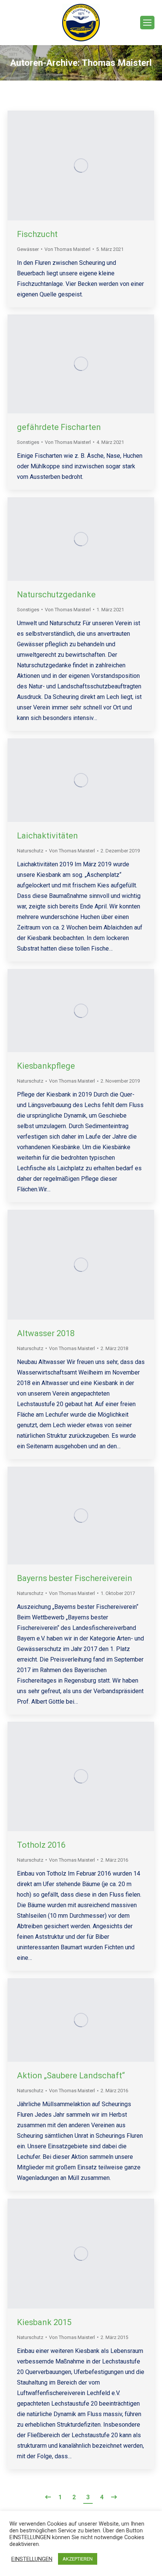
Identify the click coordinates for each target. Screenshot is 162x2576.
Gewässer (28, 249)
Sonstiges (28, 442)
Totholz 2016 (41, 1845)
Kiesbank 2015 (44, 2322)
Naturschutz (30, 851)
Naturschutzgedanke (56, 595)
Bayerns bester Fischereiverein (75, 1578)
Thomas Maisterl (117, 63)
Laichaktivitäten (47, 836)
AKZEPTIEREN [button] (78, 2559)
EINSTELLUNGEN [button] (32, 2559)
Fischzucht (37, 234)
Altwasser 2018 (46, 1333)
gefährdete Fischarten (59, 427)
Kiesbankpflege (46, 1066)
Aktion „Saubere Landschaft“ (71, 2076)
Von (67, 249)
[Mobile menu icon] (147, 23)
